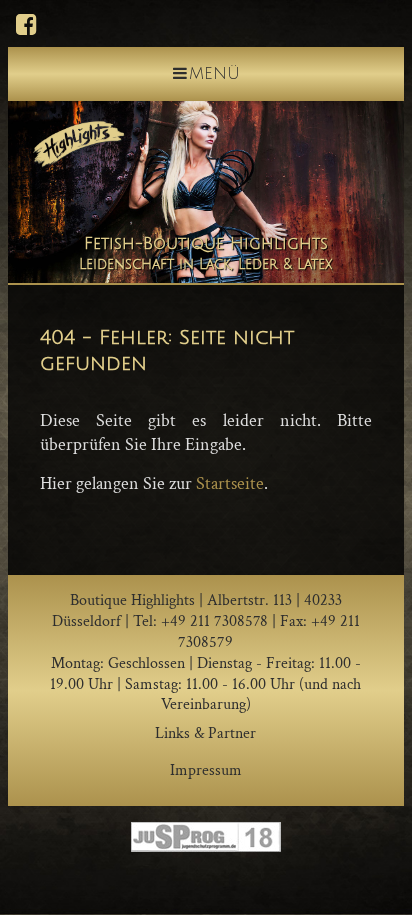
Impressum (206, 770)
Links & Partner (205, 733)
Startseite (230, 483)
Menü (214, 74)
